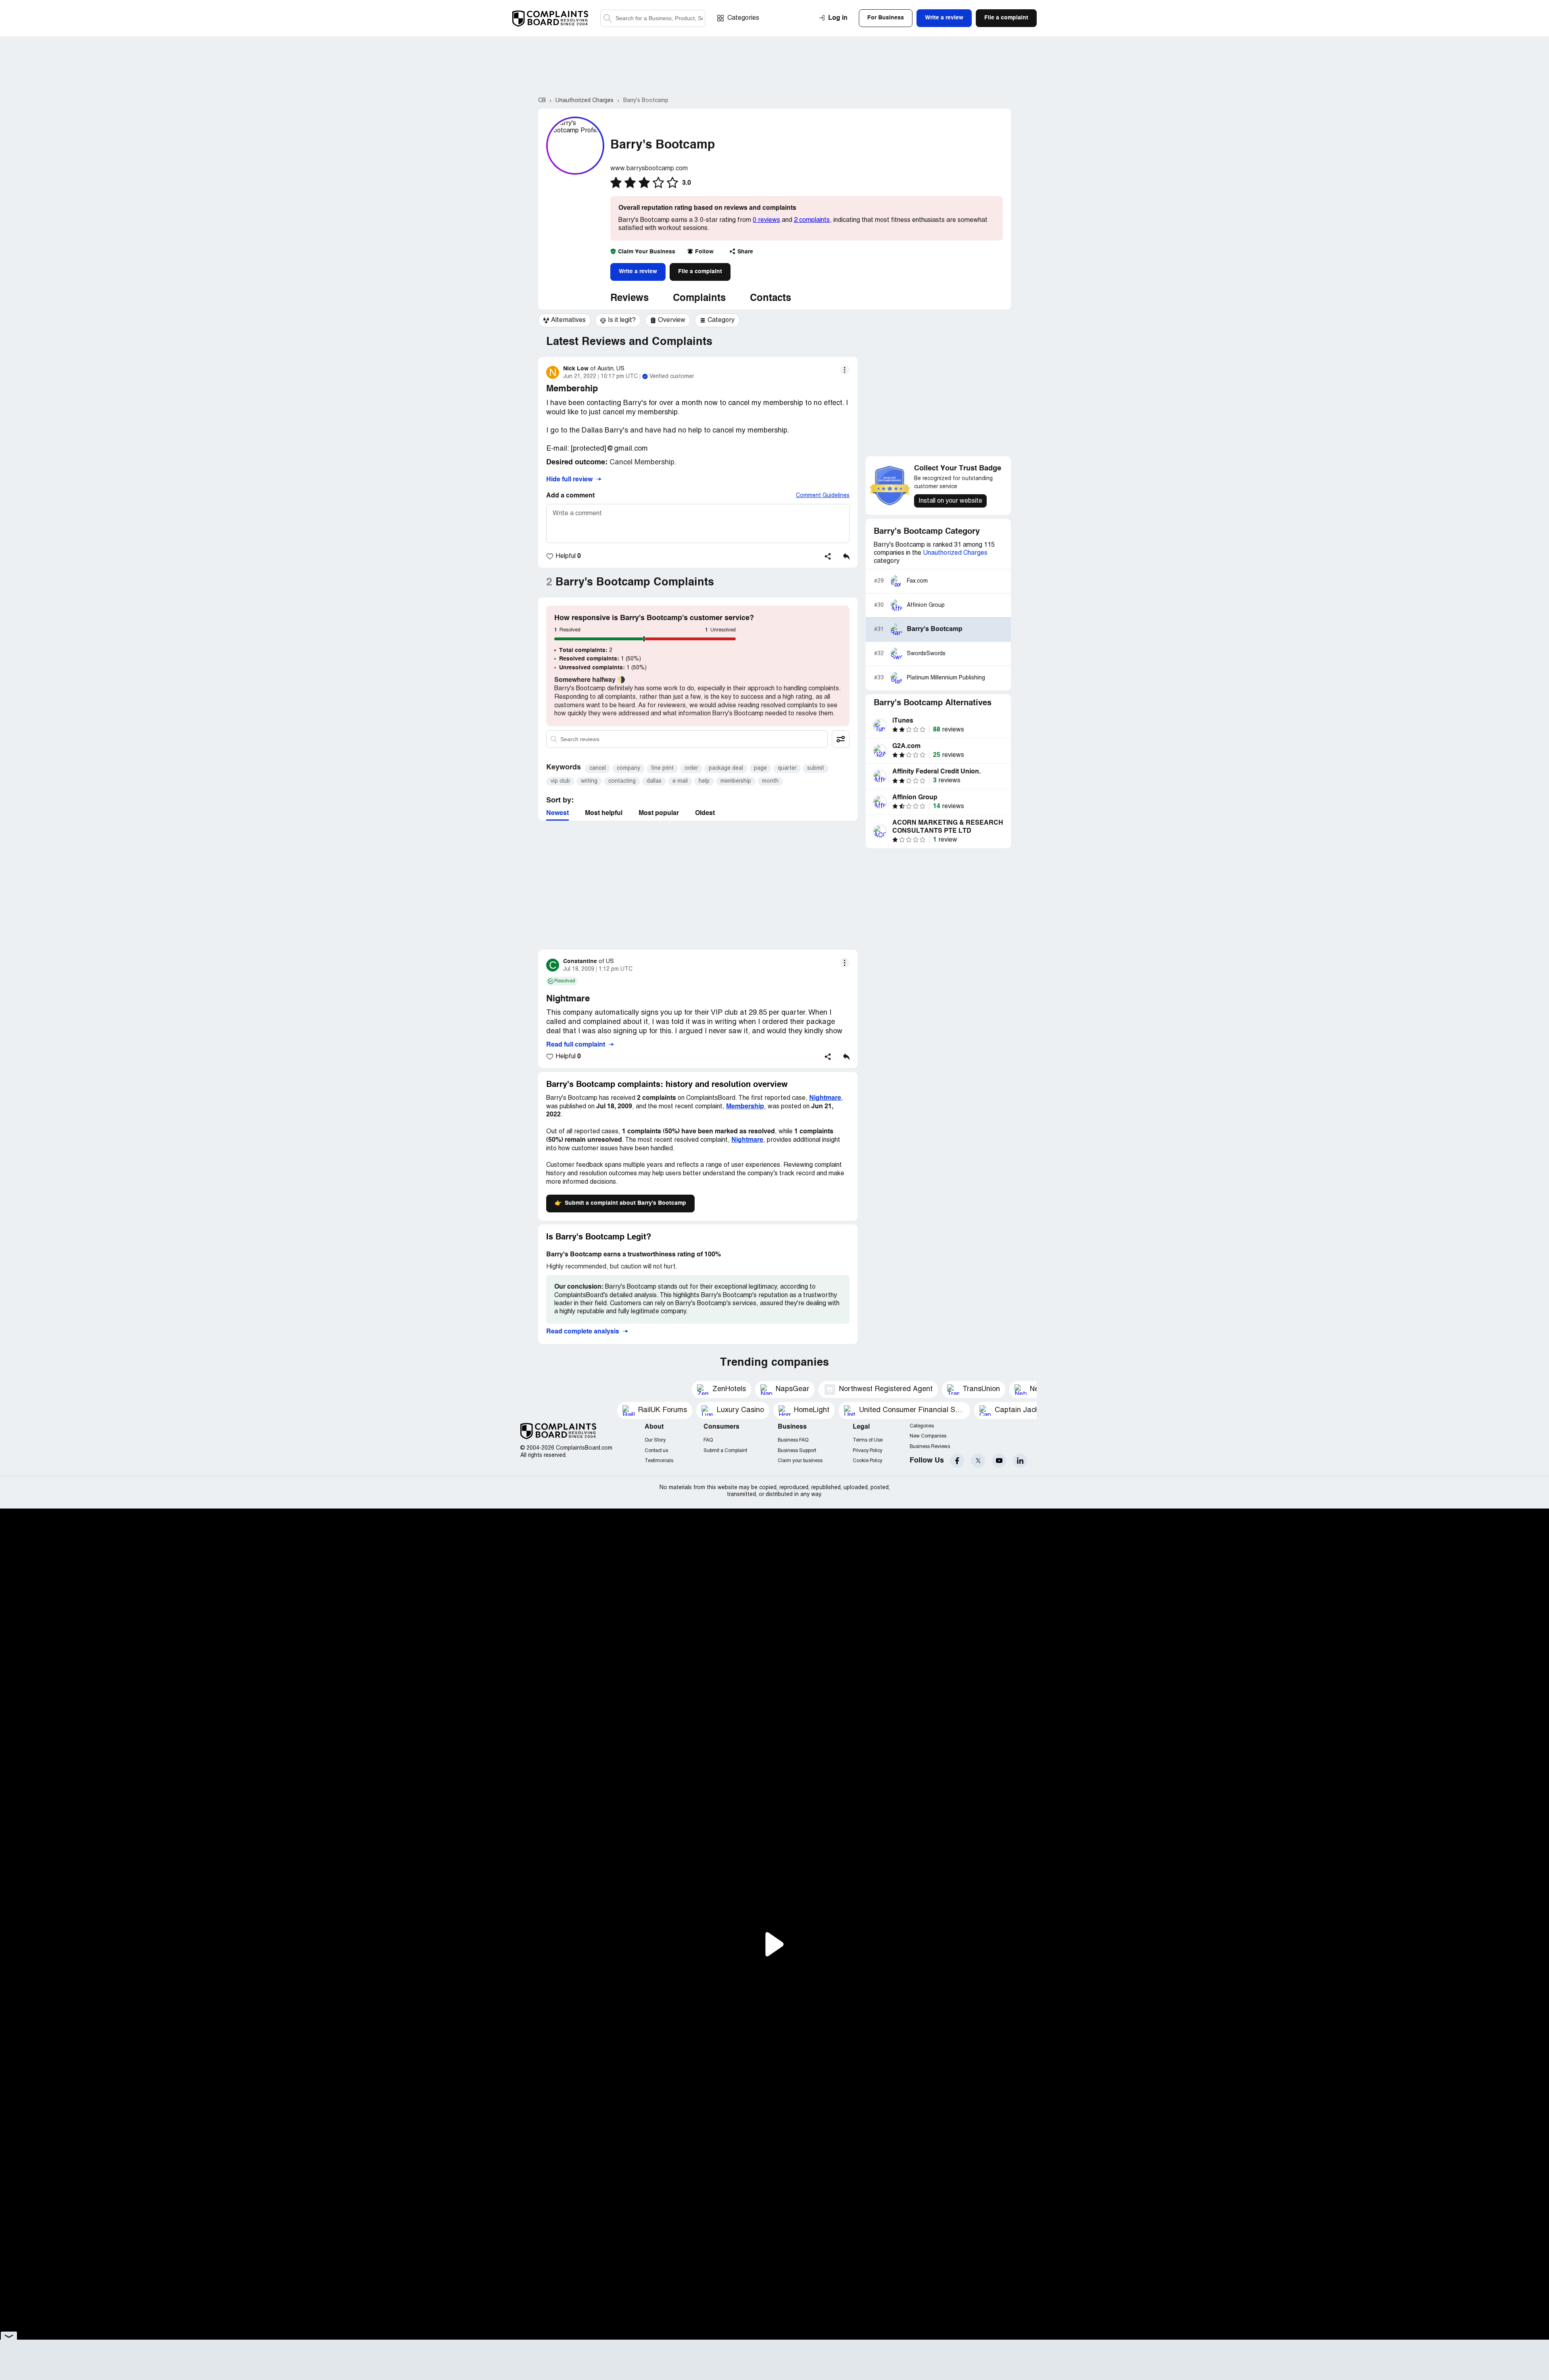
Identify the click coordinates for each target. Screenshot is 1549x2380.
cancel (598, 768)
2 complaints (812, 220)
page (760, 768)
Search (607, 18)
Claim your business (800, 1461)
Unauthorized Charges (955, 553)
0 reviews (766, 220)
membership (736, 781)
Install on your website (950, 501)
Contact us (656, 1451)
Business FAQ (793, 1440)
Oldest (705, 813)
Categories (743, 18)
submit (816, 768)
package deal (726, 768)
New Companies (928, 1436)
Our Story (655, 1440)
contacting (622, 781)
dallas (654, 781)
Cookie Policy (867, 1461)
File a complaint (700, 272)
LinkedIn (1020, 1461)
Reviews (629, 299)
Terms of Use (868, 1440)
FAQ (708, 1440)
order (691, 768)
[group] (565, 320)
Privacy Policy (867, 1451)
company (628, 768)
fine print (662, 768)
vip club (560, 781)
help (704, 781)
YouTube (999, 1461)
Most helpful (604, 813)
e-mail (680, 781)
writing (589, 781)
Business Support (797, 1451)
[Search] (653, 18)
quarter (787, 768)
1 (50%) (600, 659)
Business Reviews (930, 1447)
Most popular (659, 813)
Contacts (770, 299)
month (770, 781)
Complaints (699, 299)
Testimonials (659, 1461)
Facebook (957, 1461)
